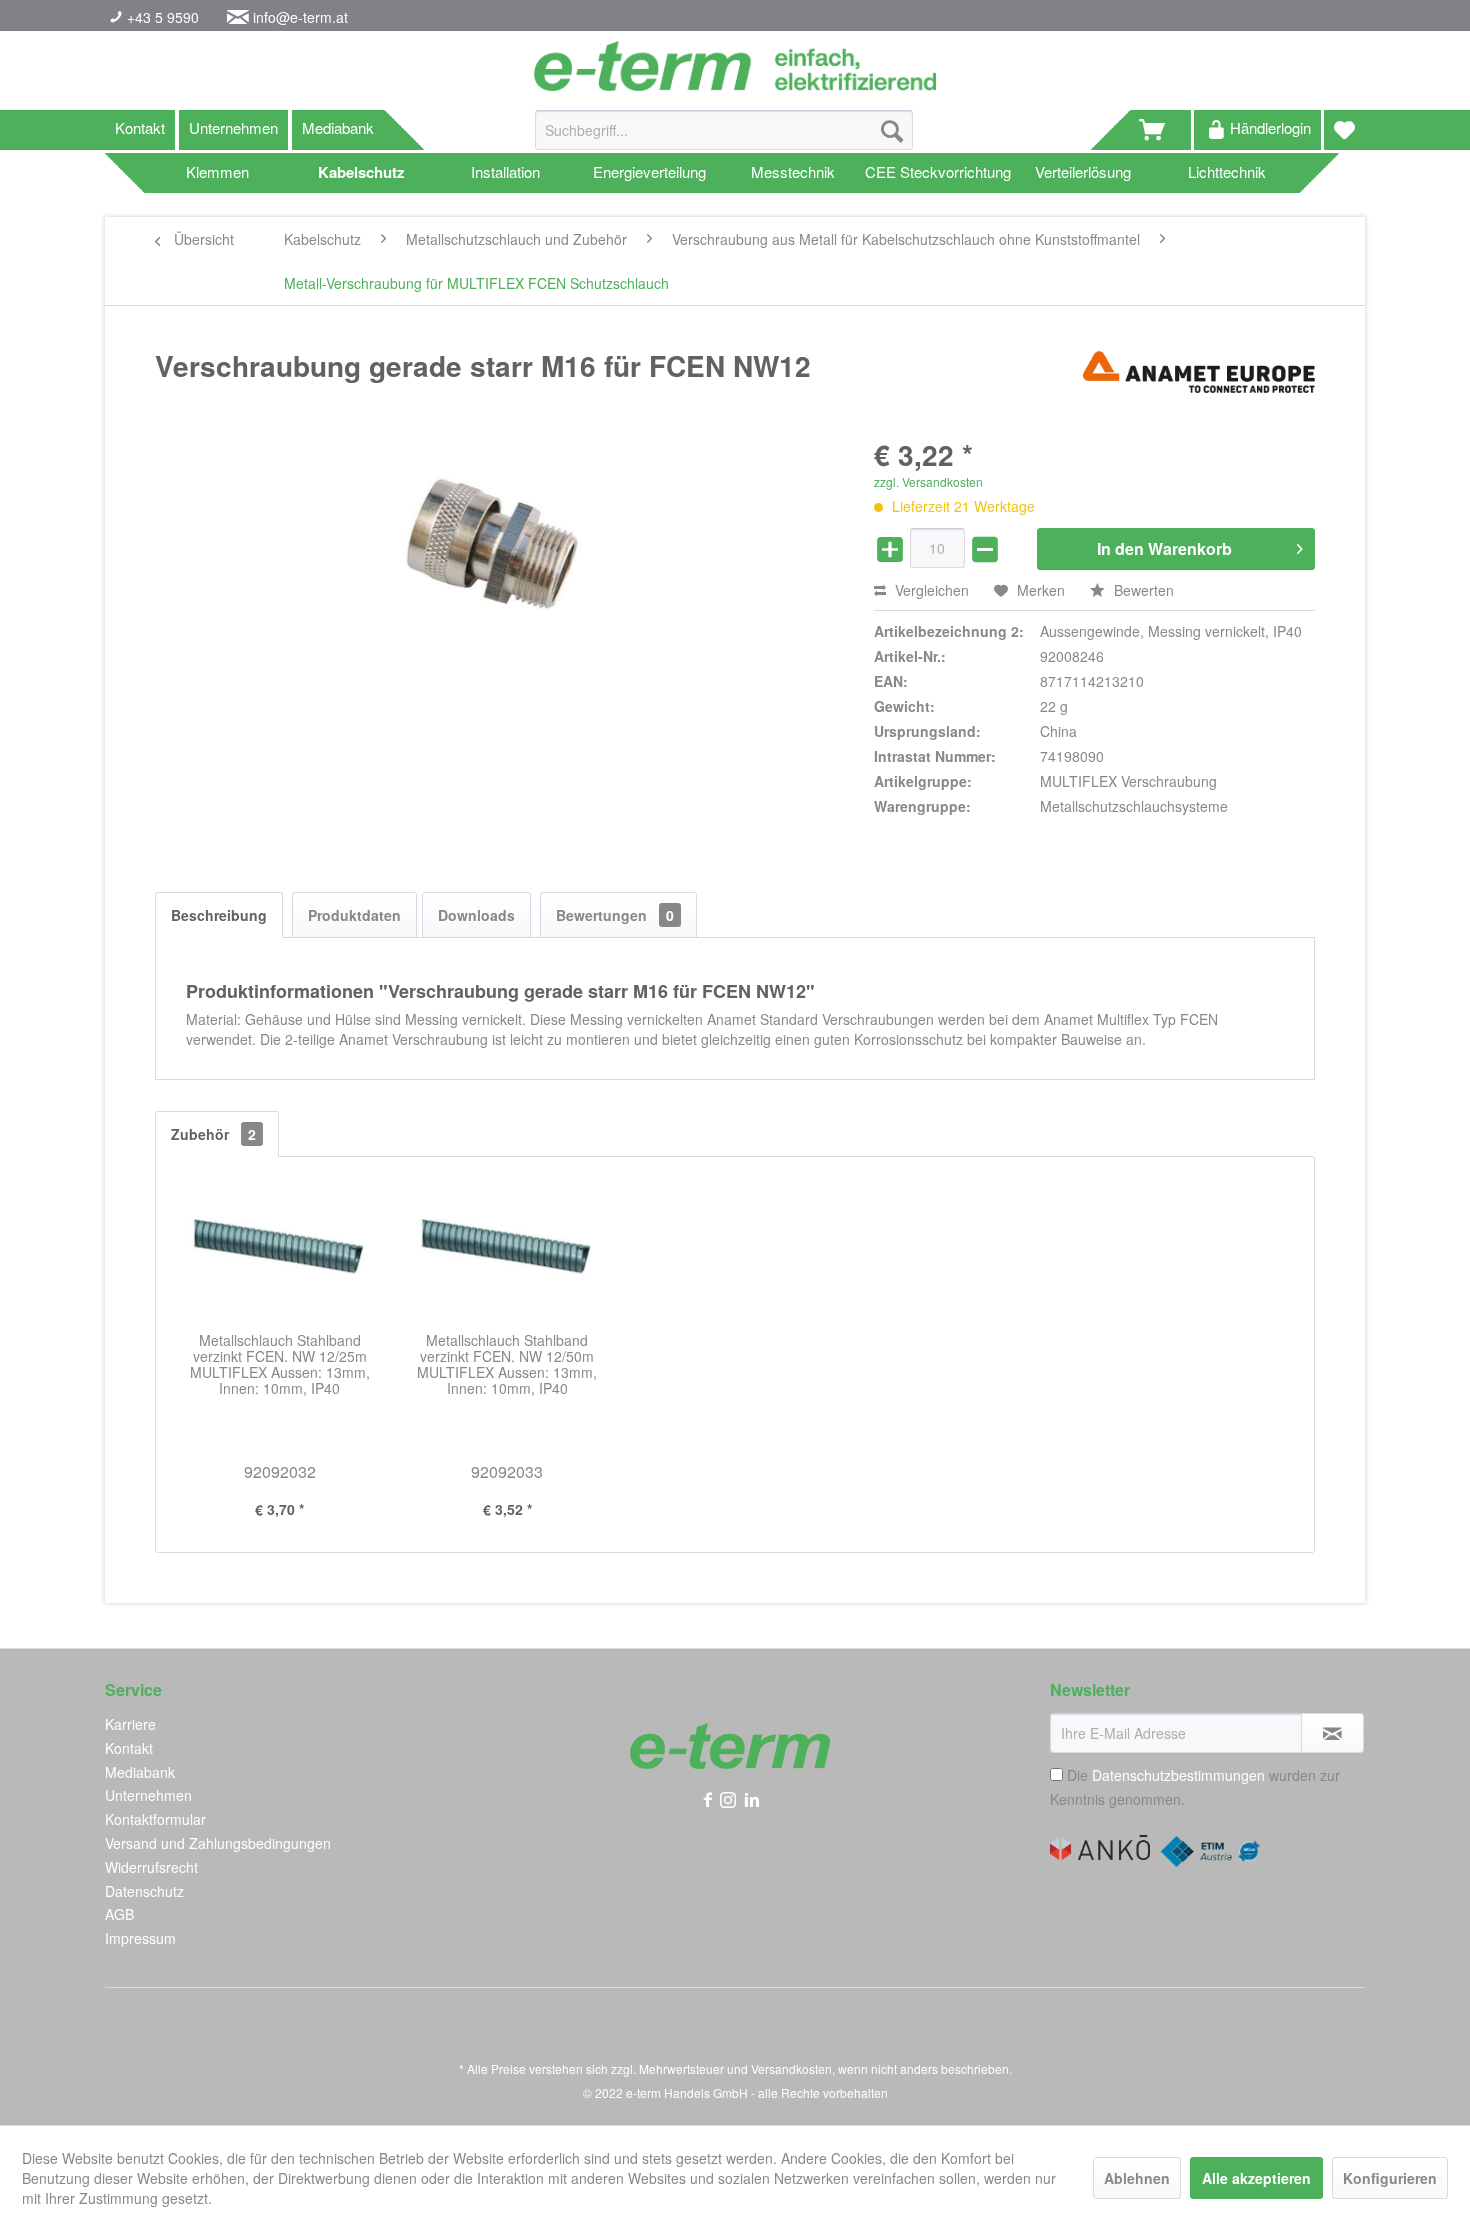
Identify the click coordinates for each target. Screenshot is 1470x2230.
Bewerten (1142, 590)
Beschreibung (219, 915)
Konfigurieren (1390, 2178)
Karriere (130, 1724)
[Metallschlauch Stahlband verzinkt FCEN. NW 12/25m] (280, 1252)
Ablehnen (1137, 2178)
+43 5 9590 (161, 17)
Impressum (140, 1938)
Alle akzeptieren (1256, 2178)
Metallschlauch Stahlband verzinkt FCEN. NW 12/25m (280, 1365)
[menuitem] (724, 140)
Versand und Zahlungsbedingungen (218, 1843)
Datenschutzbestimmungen (1178, 1775)
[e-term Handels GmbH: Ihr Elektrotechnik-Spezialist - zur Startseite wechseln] (734, 66)
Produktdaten (354, 915)
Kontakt (140, 127)
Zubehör (213, 1134)
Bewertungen (615, 915)
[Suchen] (892, 130)
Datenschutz (144, 1891)
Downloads (476, 915)
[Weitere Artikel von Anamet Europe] (1199, 386)
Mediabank (338, 127)
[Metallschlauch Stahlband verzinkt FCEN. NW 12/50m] (508, 1252)
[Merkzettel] (1344, 130)
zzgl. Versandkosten (928, 481)
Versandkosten (791, 2068)
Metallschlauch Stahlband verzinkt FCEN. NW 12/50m (507, 1365)
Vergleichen (930, 590)
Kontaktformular (155, 1819)
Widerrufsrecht (151, 1867)
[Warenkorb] (1161, 130)
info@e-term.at (300, 17)
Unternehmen (233, 127)
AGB (119, 1914)
